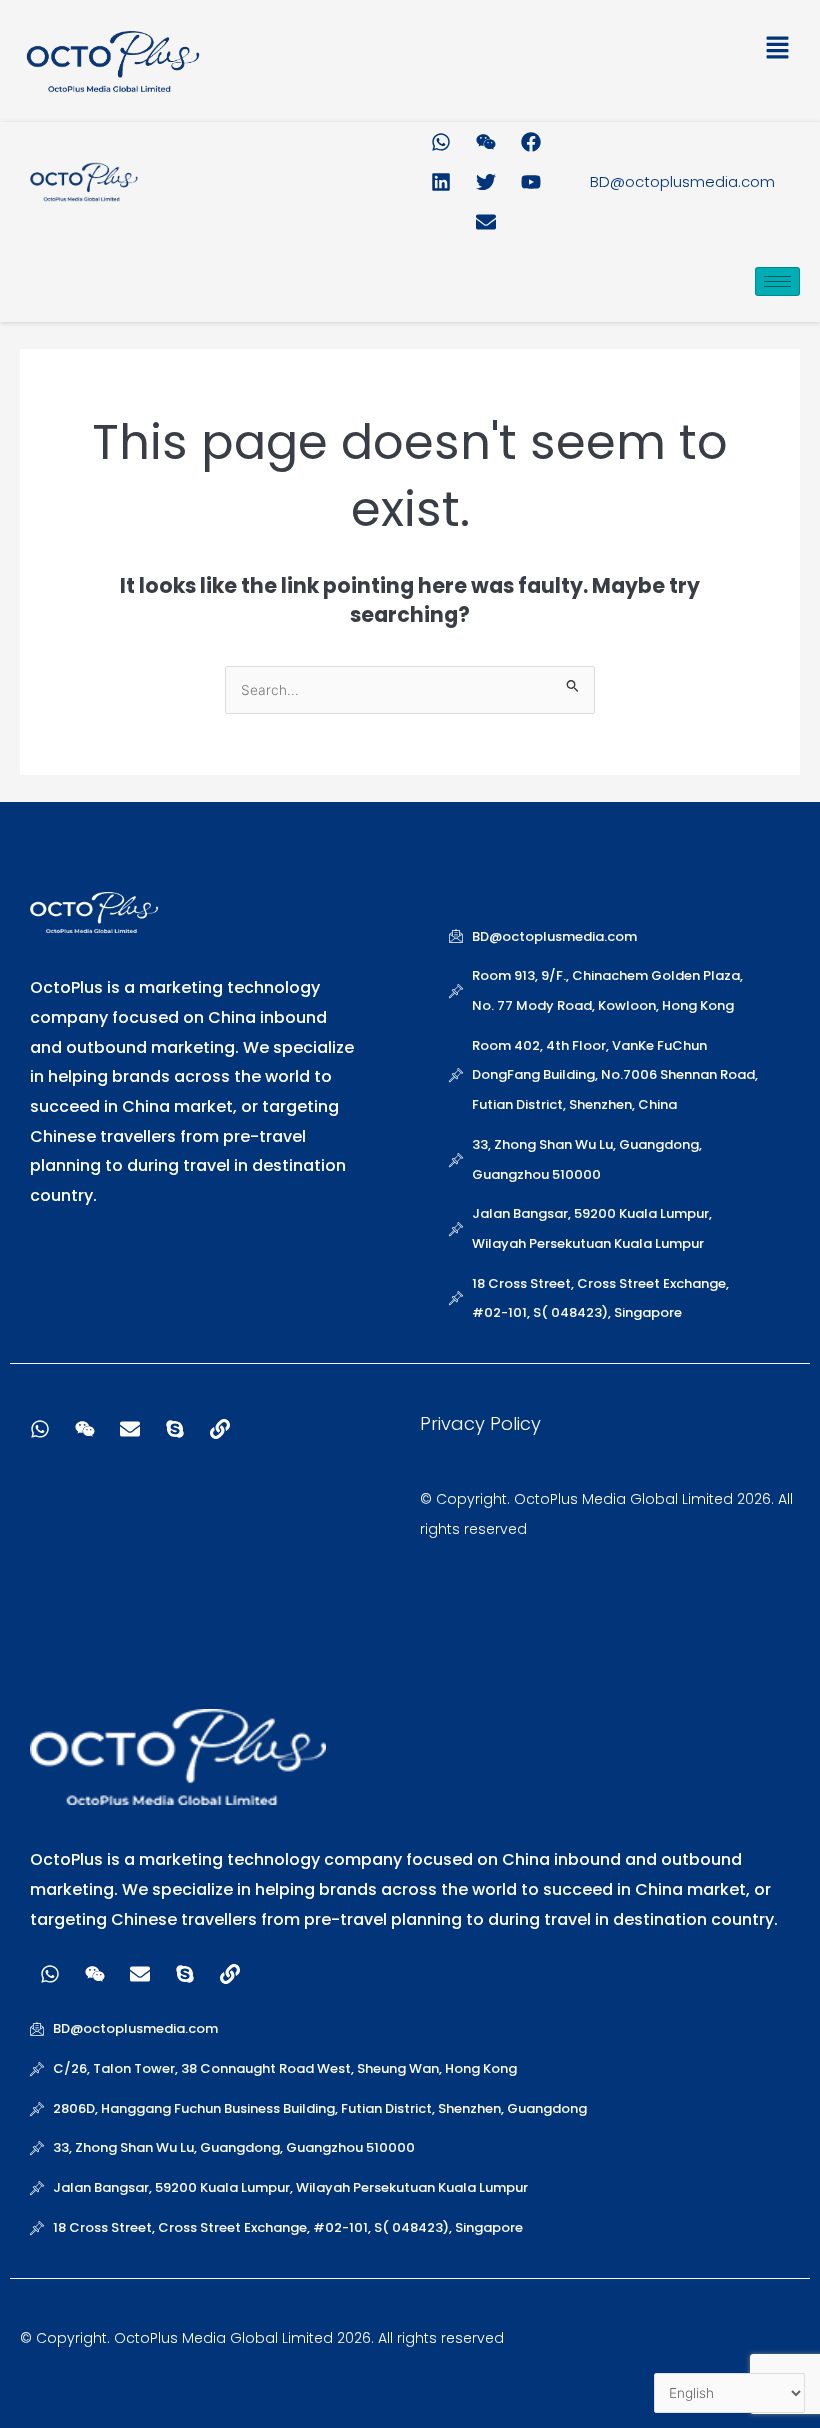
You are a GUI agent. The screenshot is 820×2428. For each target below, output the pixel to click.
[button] (605, 51)
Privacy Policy (480, 1423)
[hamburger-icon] (777, 281)
